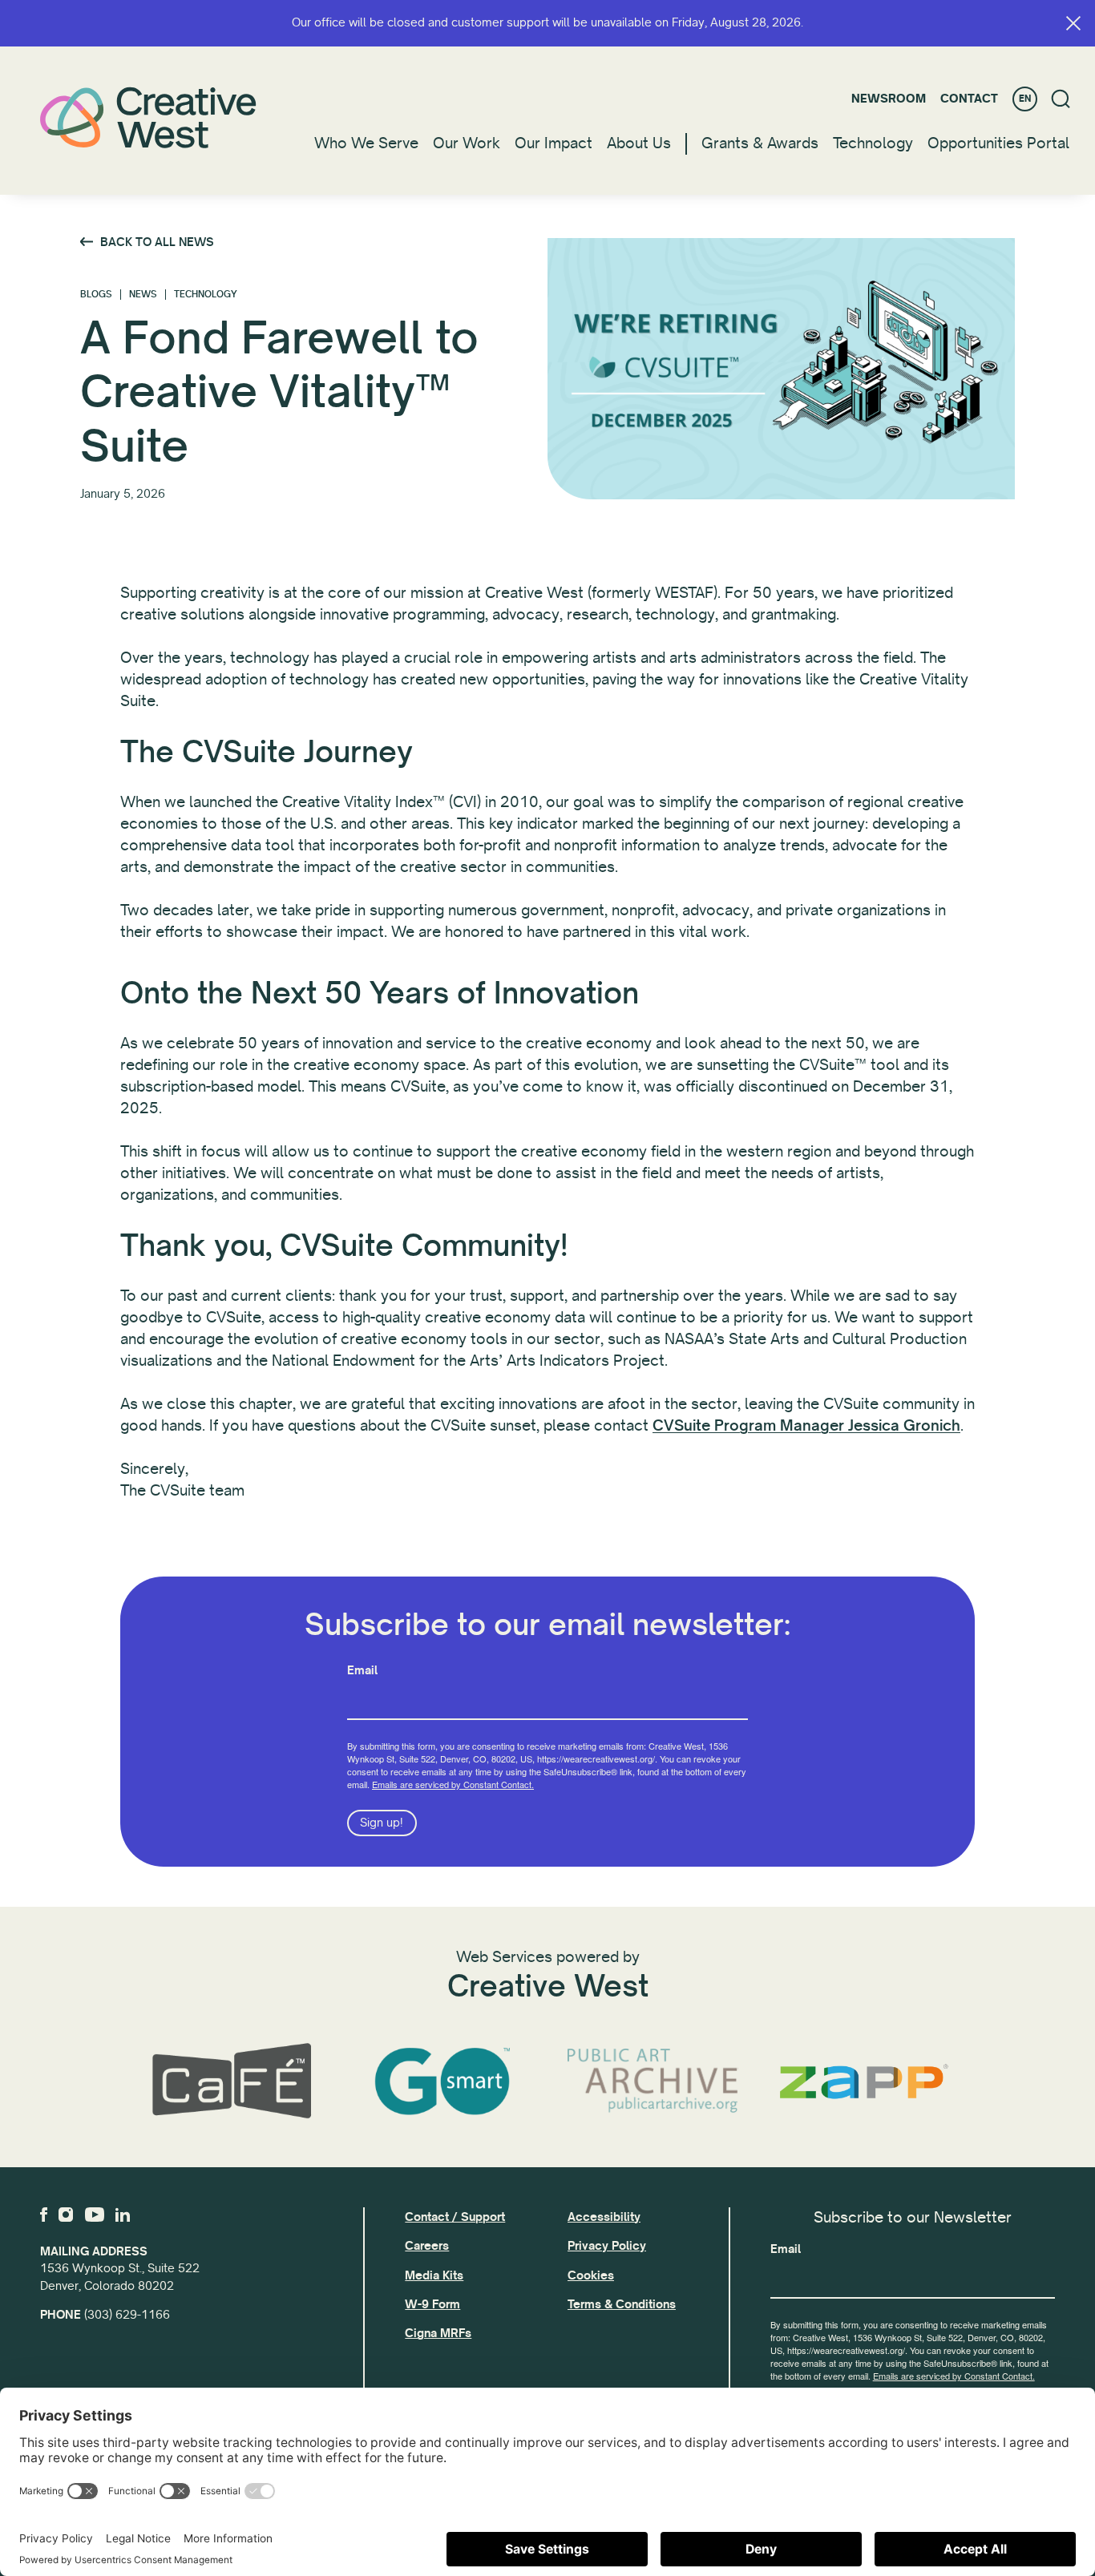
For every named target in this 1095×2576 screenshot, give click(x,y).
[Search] (1061, 99)
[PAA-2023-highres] (653, 2082)
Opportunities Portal (998, 143)
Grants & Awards (760, 143)
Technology (873, 143)
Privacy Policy (607, 2246)
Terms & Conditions (622, 2304)
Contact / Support (455, 2217)
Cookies (591, 2275)
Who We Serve (366, 143)
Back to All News (157, 242)
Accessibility (604, 2217)
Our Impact (554, 143)
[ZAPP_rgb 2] (864, 2081)
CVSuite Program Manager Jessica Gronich (806, 1426)
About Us (639, 143)
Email (362, 1670)
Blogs (96, 295)
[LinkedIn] (123, 2215)
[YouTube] (95, 2215)
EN (1025, 99)
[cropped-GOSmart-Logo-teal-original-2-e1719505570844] (442, 2081)
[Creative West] (148, 117)
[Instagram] (66, 2215)
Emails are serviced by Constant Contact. (453, 1784)
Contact (969, 99)
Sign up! (382, 1823)
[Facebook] (44, 2215)
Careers (427, 2246)
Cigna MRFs (438, 2333)
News (143, 295)
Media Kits (434, 2275)
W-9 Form (432, 2304)
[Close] (1073, 23)
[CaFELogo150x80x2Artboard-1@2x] (231, 2081)
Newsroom (889, 99)
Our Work (467, 143)
